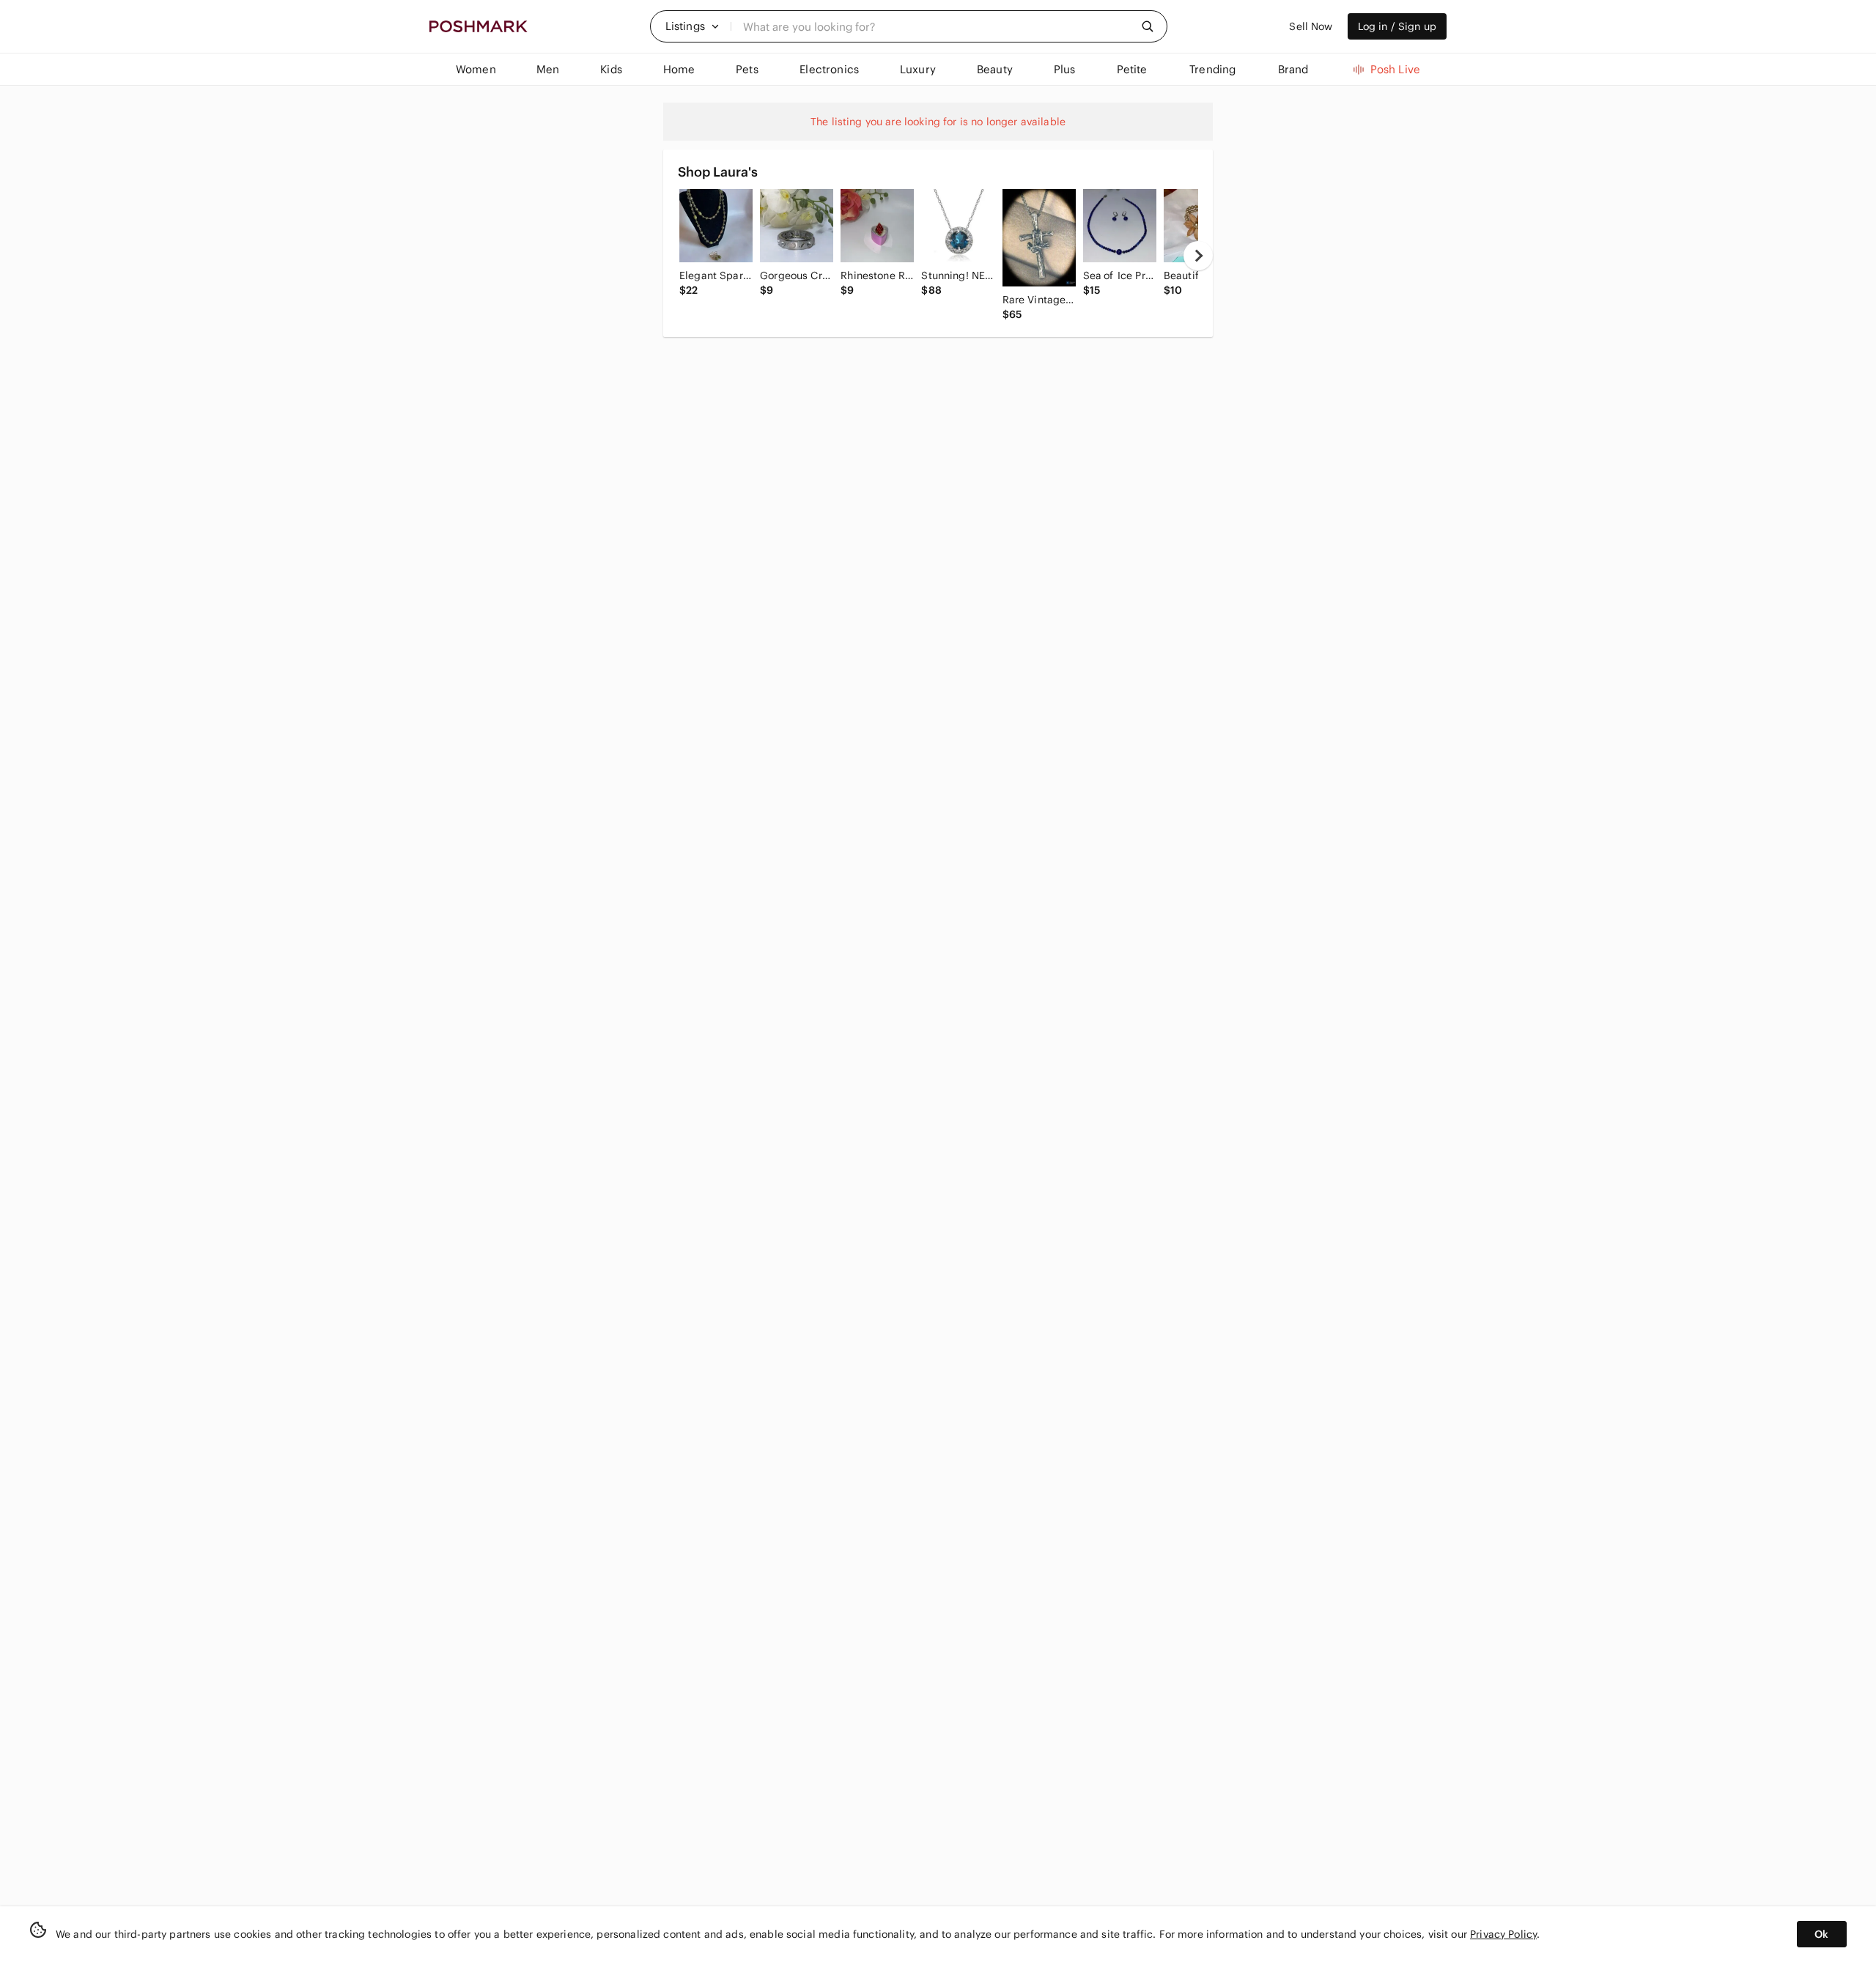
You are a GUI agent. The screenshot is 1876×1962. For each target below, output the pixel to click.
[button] (693, 26)
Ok (1821, 1934)
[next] (1198, 256)
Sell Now (1311, 26)
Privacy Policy (1503, 1934)
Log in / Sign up (1397, 26)
